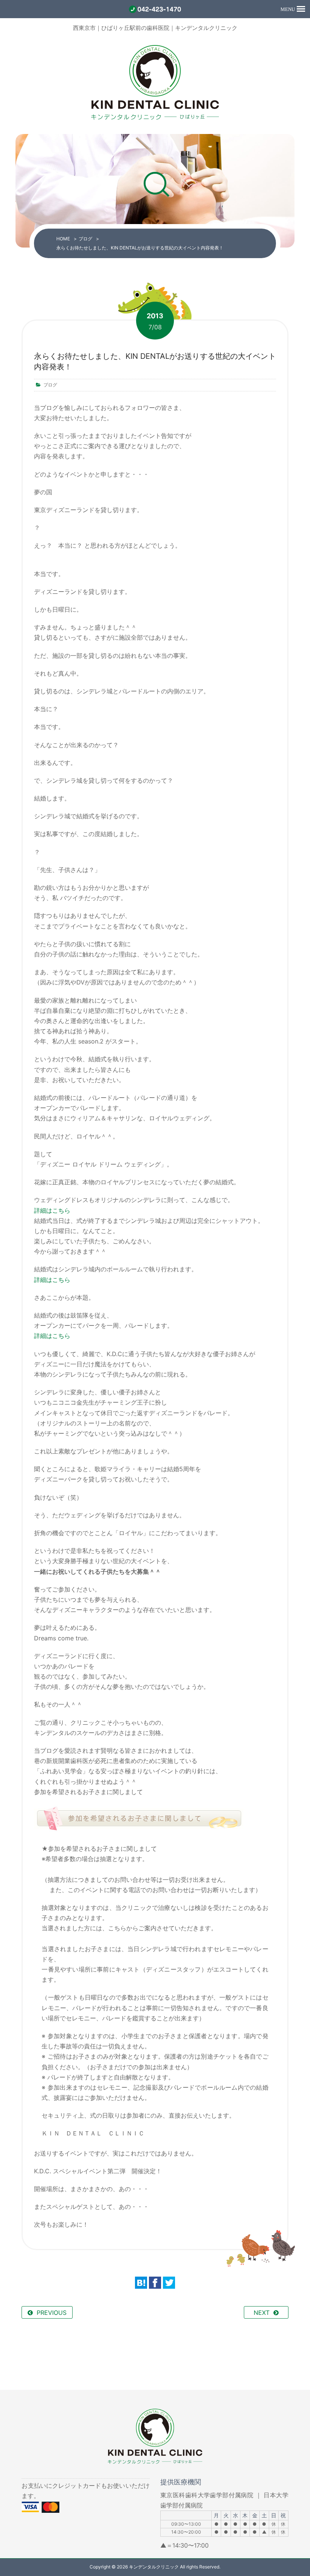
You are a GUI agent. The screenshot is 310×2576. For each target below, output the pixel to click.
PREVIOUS (52, 2313)
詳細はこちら (52, 1210)
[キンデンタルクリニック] (155, 119)
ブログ (85, 239)
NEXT (262, 2313)
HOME (63, 239)
